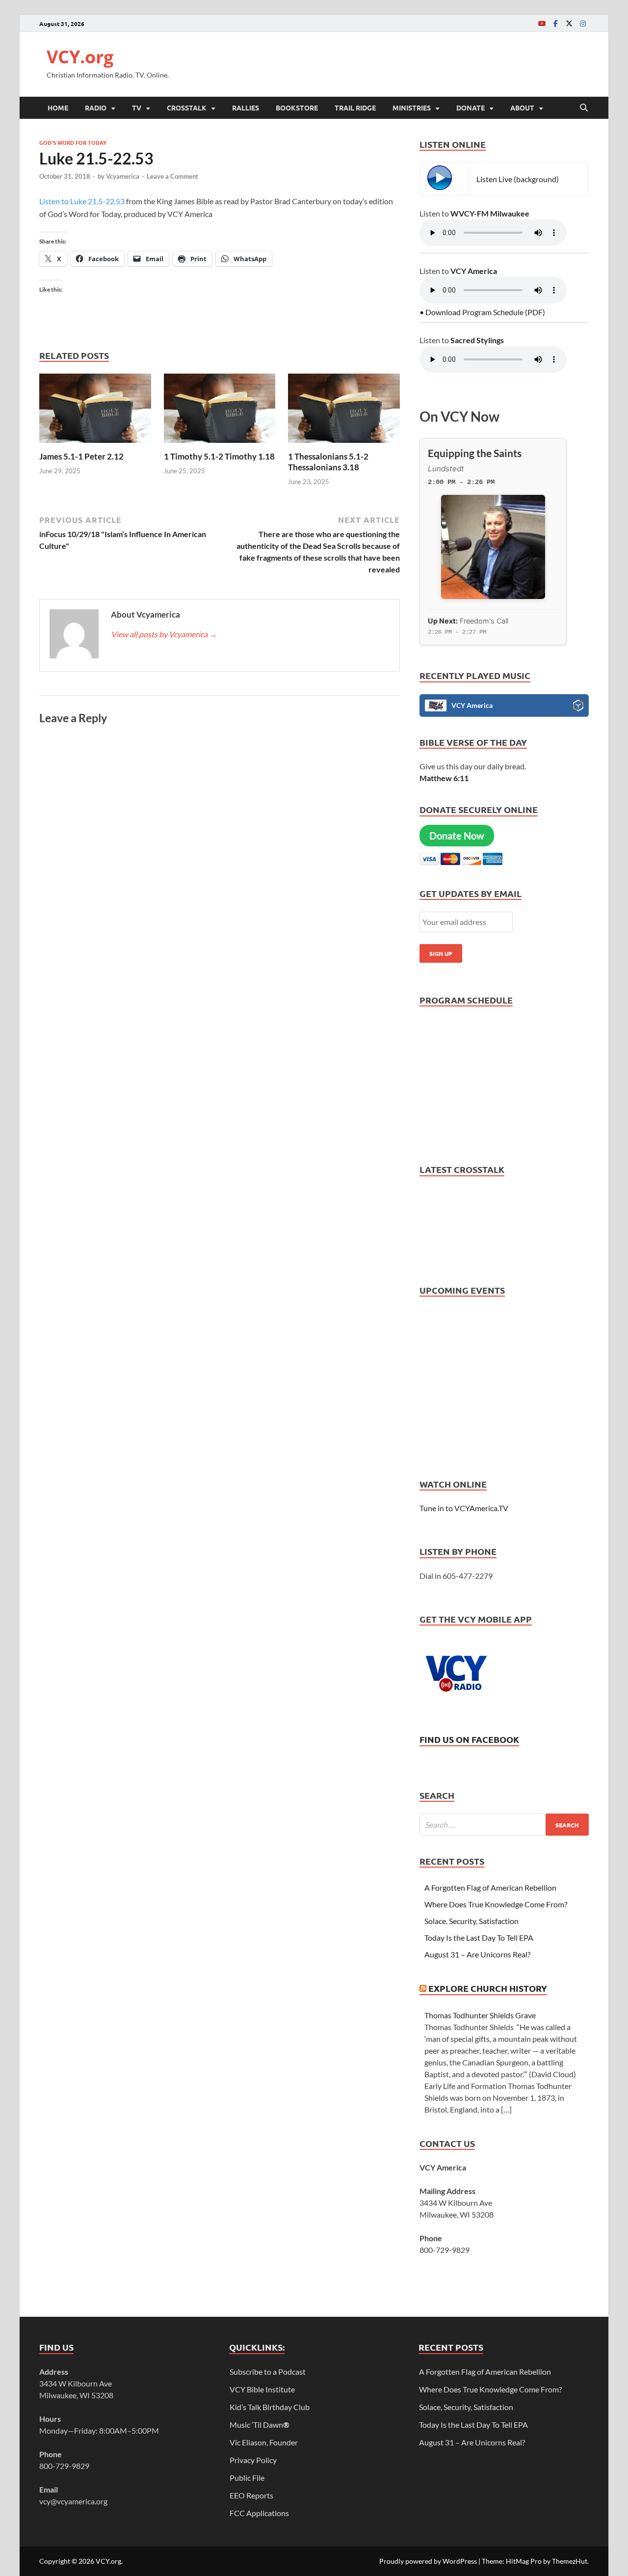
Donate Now (457, 836)
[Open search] (584, 108)
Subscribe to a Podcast (268, 2372)
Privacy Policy (253, 2460)
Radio (96, 108)
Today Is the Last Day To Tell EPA (479, 1938)
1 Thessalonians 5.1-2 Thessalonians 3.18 (328, 462)
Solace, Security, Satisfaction (471, 1921)
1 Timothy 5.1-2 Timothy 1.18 (219, 456)
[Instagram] (583, 23)
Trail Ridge (355, 108)
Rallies (246, 108)
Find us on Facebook (469, 1739)
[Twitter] (569, 23)
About (522, 108)
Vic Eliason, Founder (264, 2442)
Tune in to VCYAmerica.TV (464, 1508)
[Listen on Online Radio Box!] (578, 707)
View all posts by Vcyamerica (164, 634)
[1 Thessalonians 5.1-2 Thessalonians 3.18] (344, 411)
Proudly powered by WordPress (428, 2561)
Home (58, 108)
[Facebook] (555, 23)
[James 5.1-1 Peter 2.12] (95, 411)
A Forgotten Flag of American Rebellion (490, 1887)
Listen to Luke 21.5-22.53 (82, 201)
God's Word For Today (73, 142)
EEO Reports (251, 2495)
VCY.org (80, 57)
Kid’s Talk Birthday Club (270, 2407)
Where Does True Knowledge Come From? (496, 1904)
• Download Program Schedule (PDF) (482, 312)
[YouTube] (542, 23)
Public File (247, 2478)
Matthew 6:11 (444, 778)
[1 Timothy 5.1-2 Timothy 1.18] (220, 411)
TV (137, 108)
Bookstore (297, 108)
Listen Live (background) (518, 179)
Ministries (412, 108)
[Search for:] (504, 1825)
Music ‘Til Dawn (260, 2425)
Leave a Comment (172, 176)
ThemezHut (570, 2561)
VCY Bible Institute (262, 2389)
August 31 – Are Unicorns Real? (477, 1954)
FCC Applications (259, 2513)
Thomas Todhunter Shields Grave (480, 2015)
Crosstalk (187, 108)
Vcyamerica (123, 176)
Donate (471, 108)
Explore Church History (488, 1988)
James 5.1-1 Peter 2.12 (81, 456)
